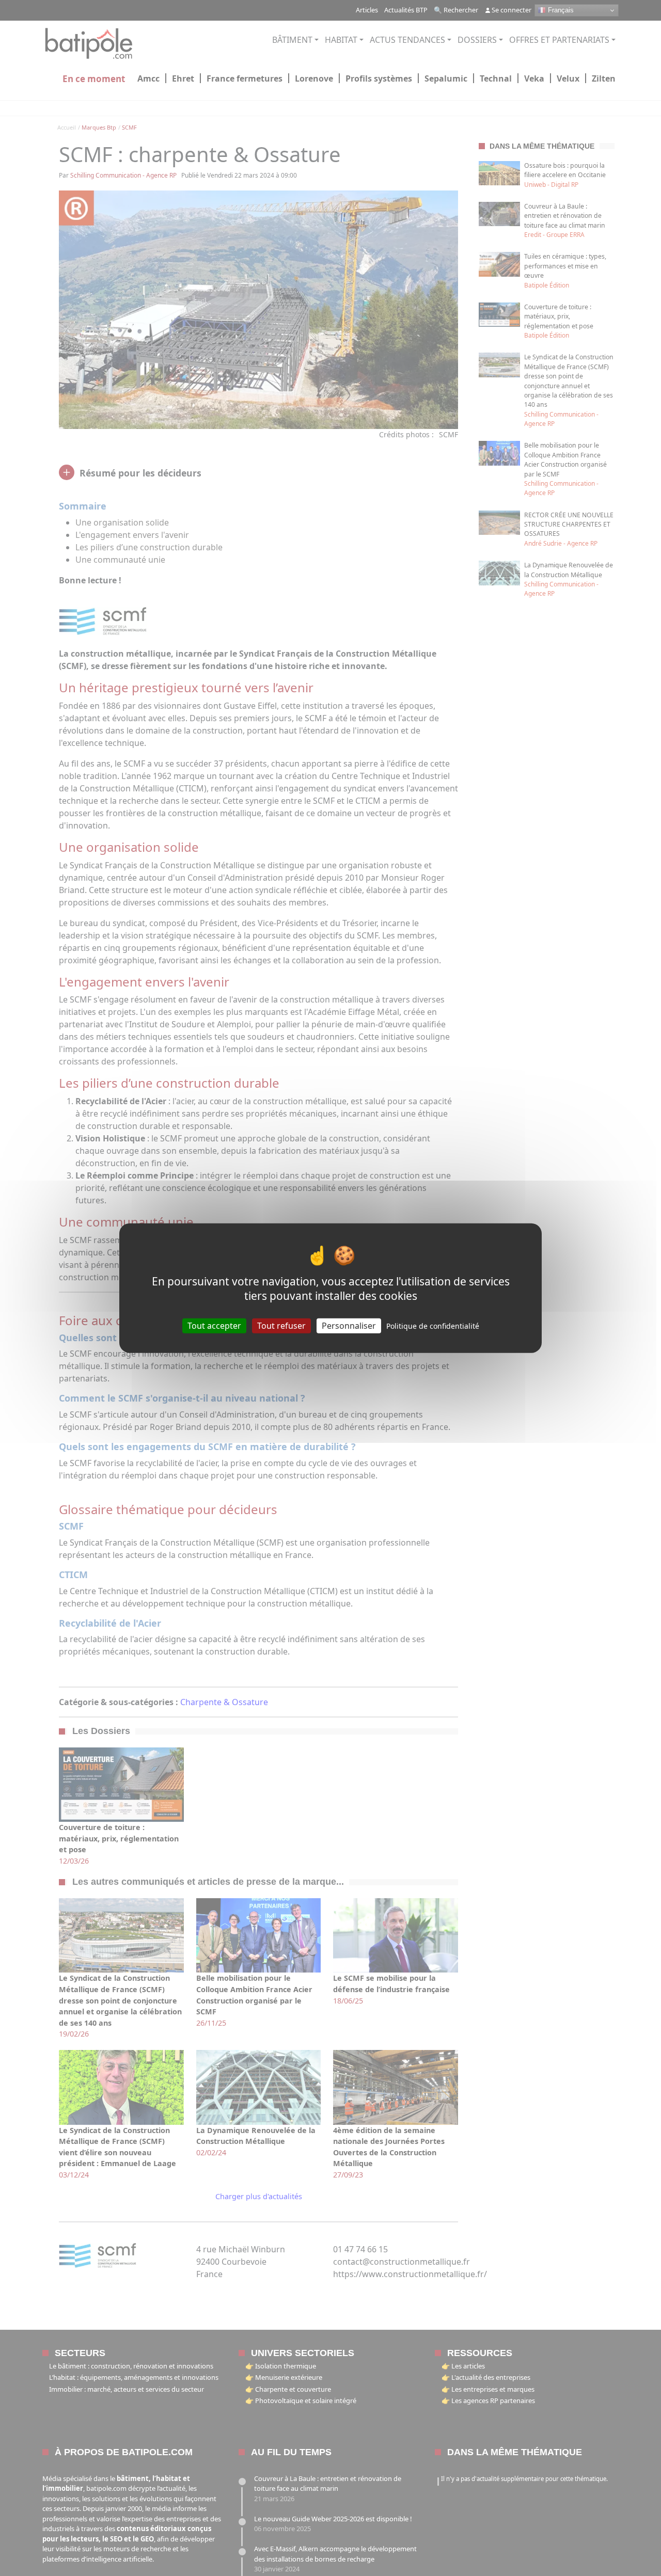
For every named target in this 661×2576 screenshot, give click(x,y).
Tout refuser (281, 1325)
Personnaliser (349, 1325)
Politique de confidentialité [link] (433, 1325)
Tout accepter (214, 1325)
